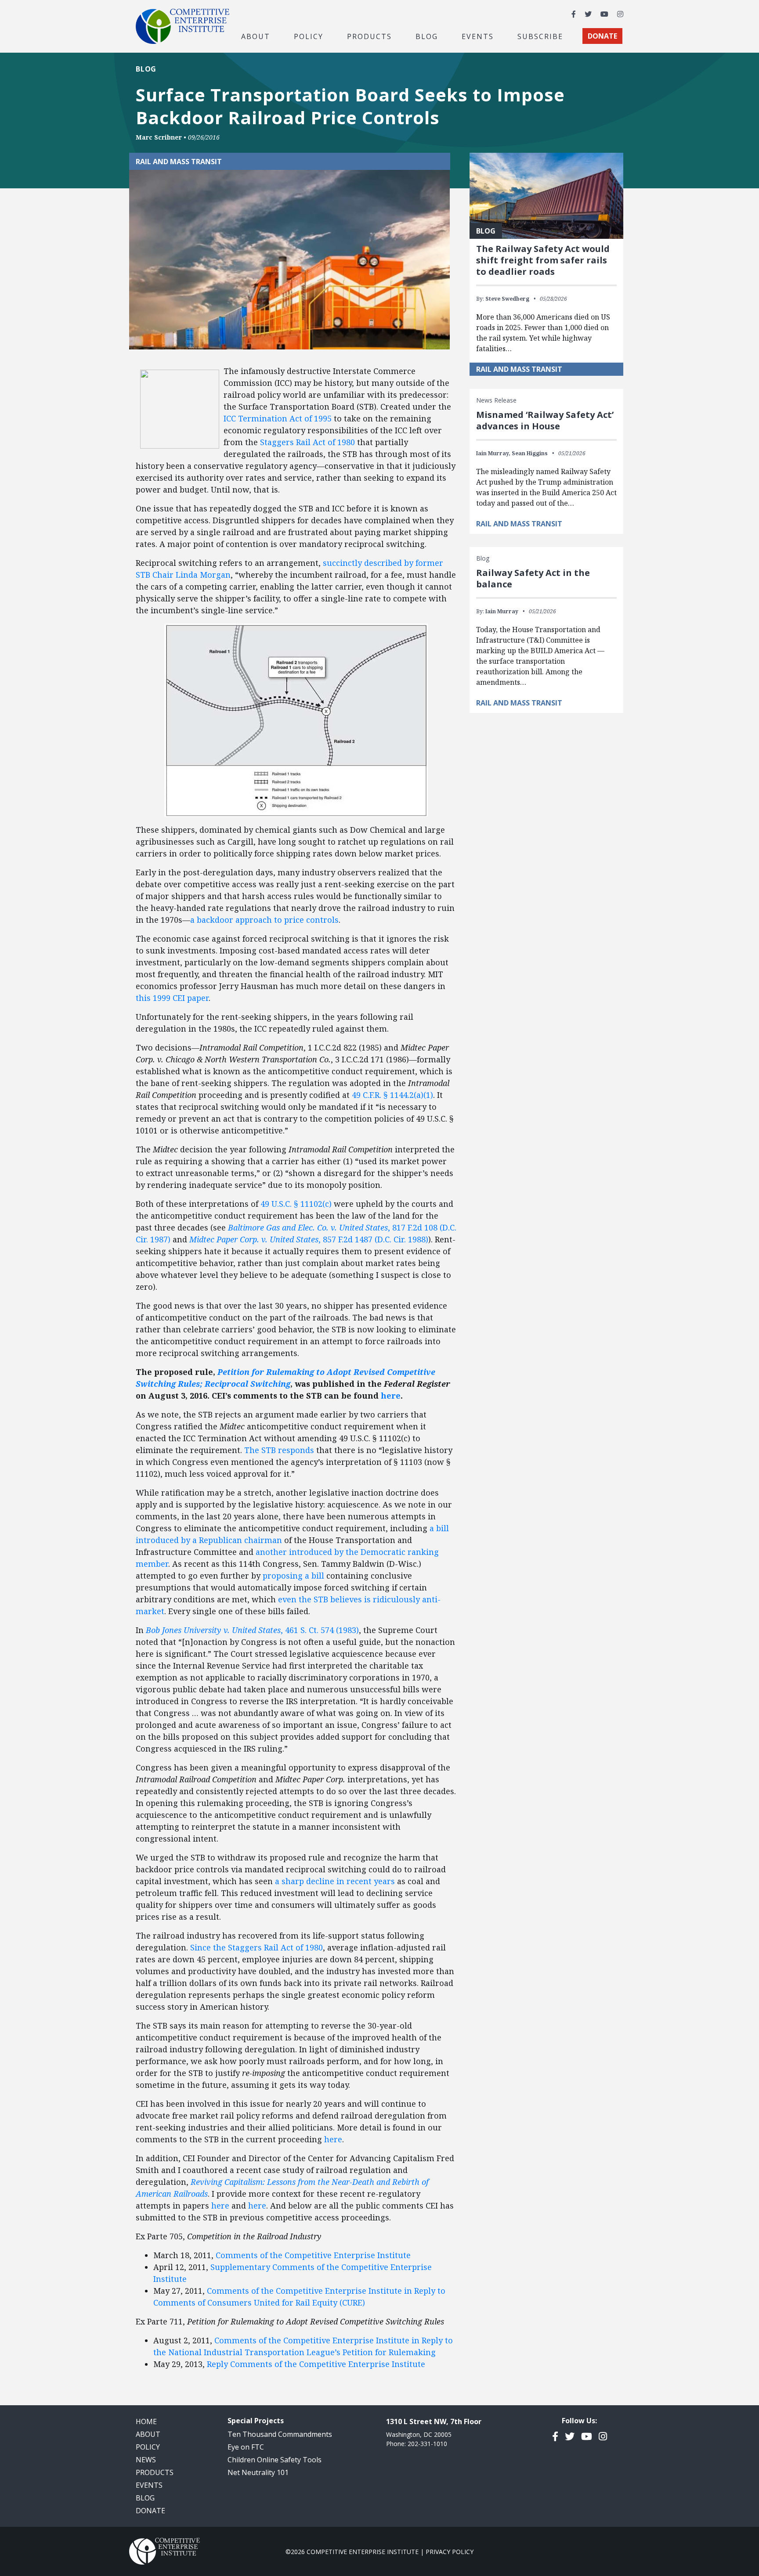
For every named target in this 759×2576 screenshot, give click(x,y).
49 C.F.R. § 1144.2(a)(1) (392, 1095)
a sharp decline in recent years (335, 1881)
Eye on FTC (246, 2447)
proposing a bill (293, 1576)
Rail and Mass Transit (179, 162)
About (148, 2434)
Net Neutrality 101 (258, 2472)
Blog (427, 36)
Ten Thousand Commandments (280, 2434)
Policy (148, 2447)
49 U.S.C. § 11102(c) (296, 1204)
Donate (150, 2511)
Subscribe (540, 36)
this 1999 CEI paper (172, 998)
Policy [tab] (309, 36)
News (146, 2460)
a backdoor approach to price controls (264, 920)
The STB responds (279, 1450)
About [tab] (256, 36)
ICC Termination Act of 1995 (278, 418)
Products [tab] (369, 36)
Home (146, 2421)
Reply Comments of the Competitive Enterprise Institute (316, 2364)
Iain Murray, (493, 453)
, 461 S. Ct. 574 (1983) (252, 1630)
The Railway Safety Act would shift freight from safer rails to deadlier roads (543, 260)
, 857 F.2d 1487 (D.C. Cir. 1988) (309, 1239)
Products (155, 2472)
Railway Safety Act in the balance (533, 578)
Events (478, 36)
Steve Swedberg (507, 299)
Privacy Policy (450, 2552)
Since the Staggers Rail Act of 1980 (257, 1947)
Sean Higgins (530, 453)
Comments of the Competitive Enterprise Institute (313, 2255)
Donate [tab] (602, 36)
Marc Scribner (159, 137)
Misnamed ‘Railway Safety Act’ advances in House (545, 420)
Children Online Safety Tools (275, 2460)
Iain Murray (502, 611)
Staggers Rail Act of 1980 (307, 442)
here (333, 2139)
